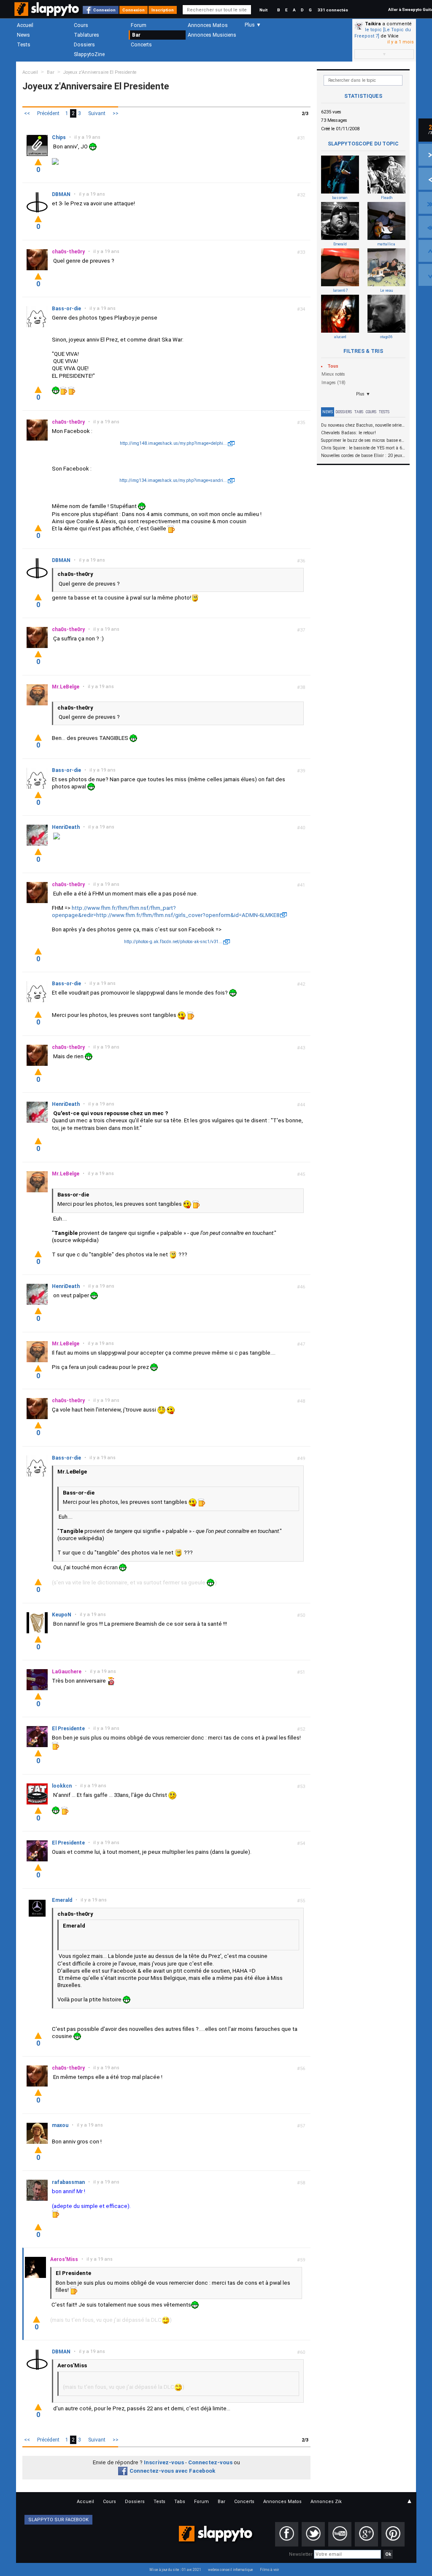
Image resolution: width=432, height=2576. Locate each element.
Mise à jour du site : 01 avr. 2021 (175, 2570)
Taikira (373, 24)
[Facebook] (287, 2534)
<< (27, 113)
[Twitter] (313, 2534)
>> (116, 113)
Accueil (25, 25)
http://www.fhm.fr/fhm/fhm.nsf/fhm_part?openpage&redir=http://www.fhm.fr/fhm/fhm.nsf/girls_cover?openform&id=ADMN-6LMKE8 (166, 912)
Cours (81, 25)
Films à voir (269, 2570)
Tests (24, 45)
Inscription (163, 10)
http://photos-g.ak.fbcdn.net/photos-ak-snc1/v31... (173, 942)
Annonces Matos (208, 25)
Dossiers (84, 45)
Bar (136, 35)
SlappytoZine (89, 54)
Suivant (97, 113)
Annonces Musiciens (212, 35)
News (23, 35)
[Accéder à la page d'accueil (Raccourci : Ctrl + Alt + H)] (47, 13)
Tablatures (86, 35)
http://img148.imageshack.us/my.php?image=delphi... (173, 443)
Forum (139, 25)
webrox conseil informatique (231, 2570)
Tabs (359, 412)
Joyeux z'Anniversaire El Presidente (100, 72)
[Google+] (366, 2534)
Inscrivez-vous (164, 2462)
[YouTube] (340, 2534)
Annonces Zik (326, 2502)
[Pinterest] (393, 2534)
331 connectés (333, 10)
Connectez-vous (210, 2462)
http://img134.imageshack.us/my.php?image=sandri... (173, 480)
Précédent (48, 113)
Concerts (141, 45)
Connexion (104, 10)
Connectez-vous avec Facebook (172, 2471)
